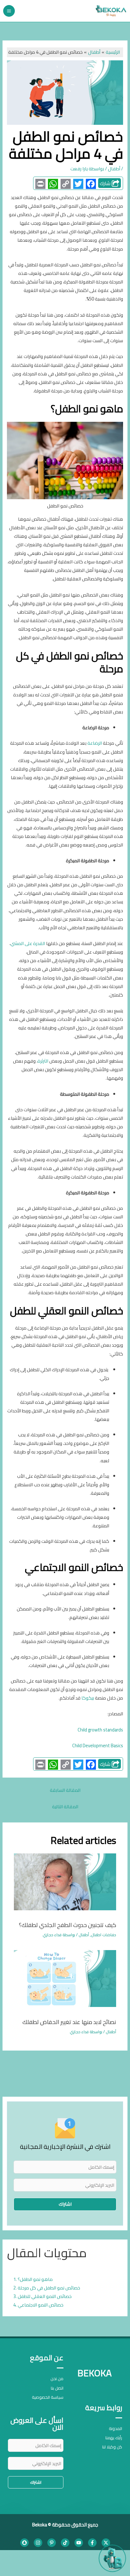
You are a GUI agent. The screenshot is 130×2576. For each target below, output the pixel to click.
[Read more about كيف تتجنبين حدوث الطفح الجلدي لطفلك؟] (65, 1881)
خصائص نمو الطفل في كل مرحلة (49, 2288)
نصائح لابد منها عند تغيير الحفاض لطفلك (69, 2022)
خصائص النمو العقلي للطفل (45, 2296)
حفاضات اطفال (103, 1935)
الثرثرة (43, 1061)
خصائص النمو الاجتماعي (41, 2305)
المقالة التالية (65, 1806)
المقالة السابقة (65, 1790)
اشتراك (65, 2204)
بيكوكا (88, 1698)
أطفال (114, 169)
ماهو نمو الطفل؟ (35, 2279)
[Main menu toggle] (9, 11)
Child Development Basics (98, 1746)
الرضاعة (95, 743)
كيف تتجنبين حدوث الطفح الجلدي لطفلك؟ (68, 1925)
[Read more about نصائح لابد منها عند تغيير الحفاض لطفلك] (65, 1978)
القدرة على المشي (28, 943)
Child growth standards (100, 1730)
